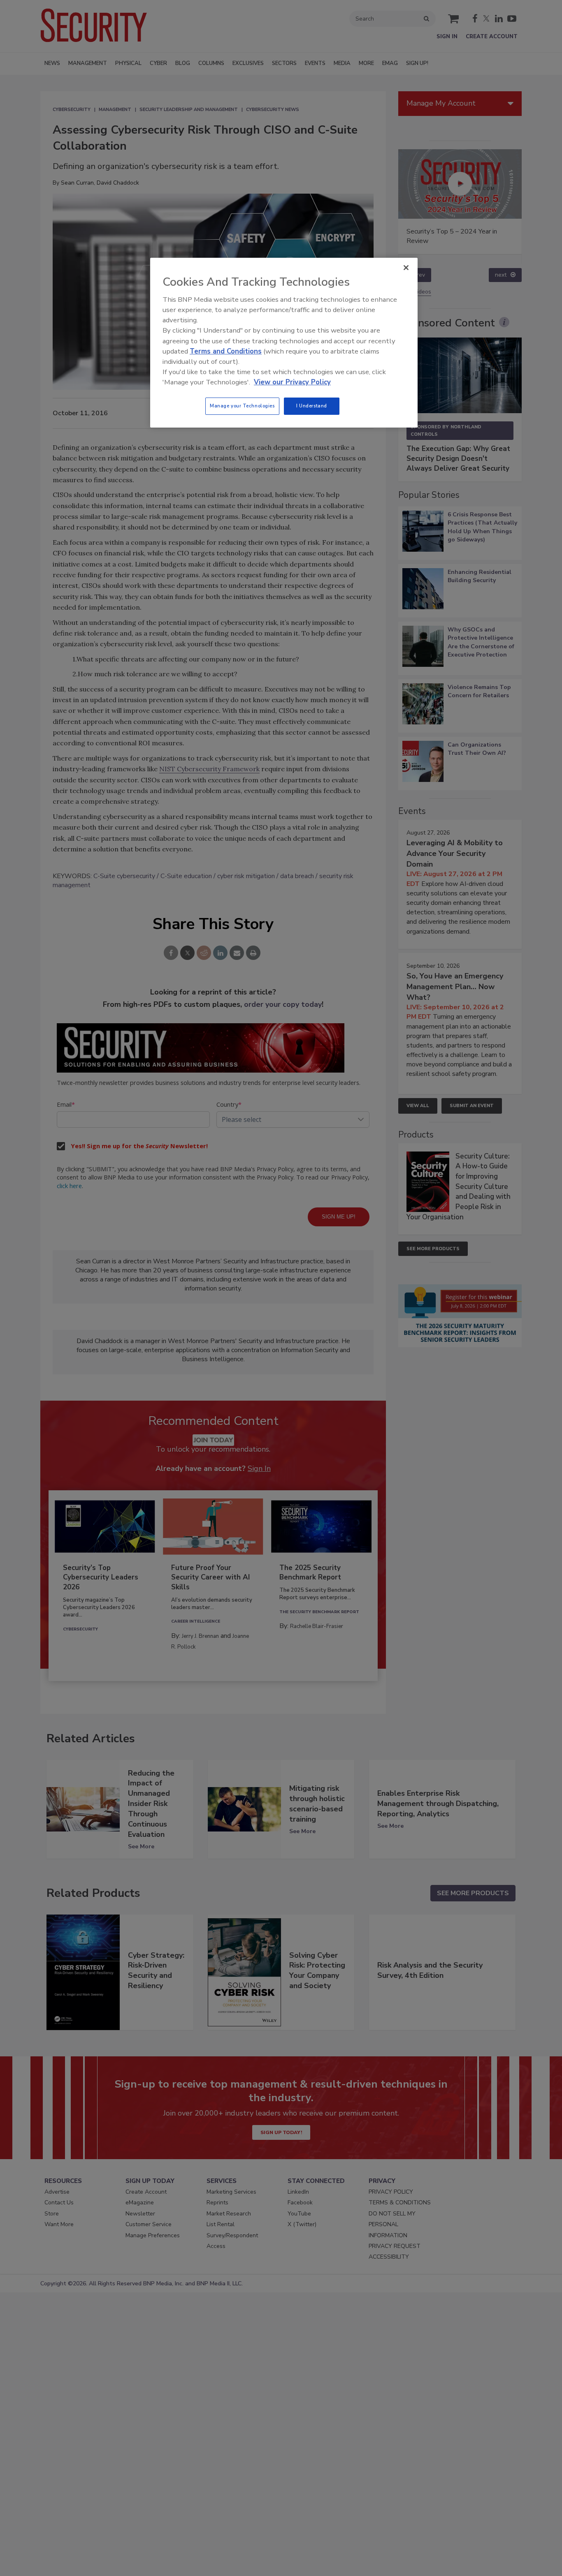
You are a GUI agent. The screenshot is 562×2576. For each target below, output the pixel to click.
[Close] (406, 268)
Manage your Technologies (242, 406)
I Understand (312, 406)
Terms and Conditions (226, 351)
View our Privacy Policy (292, 382)
